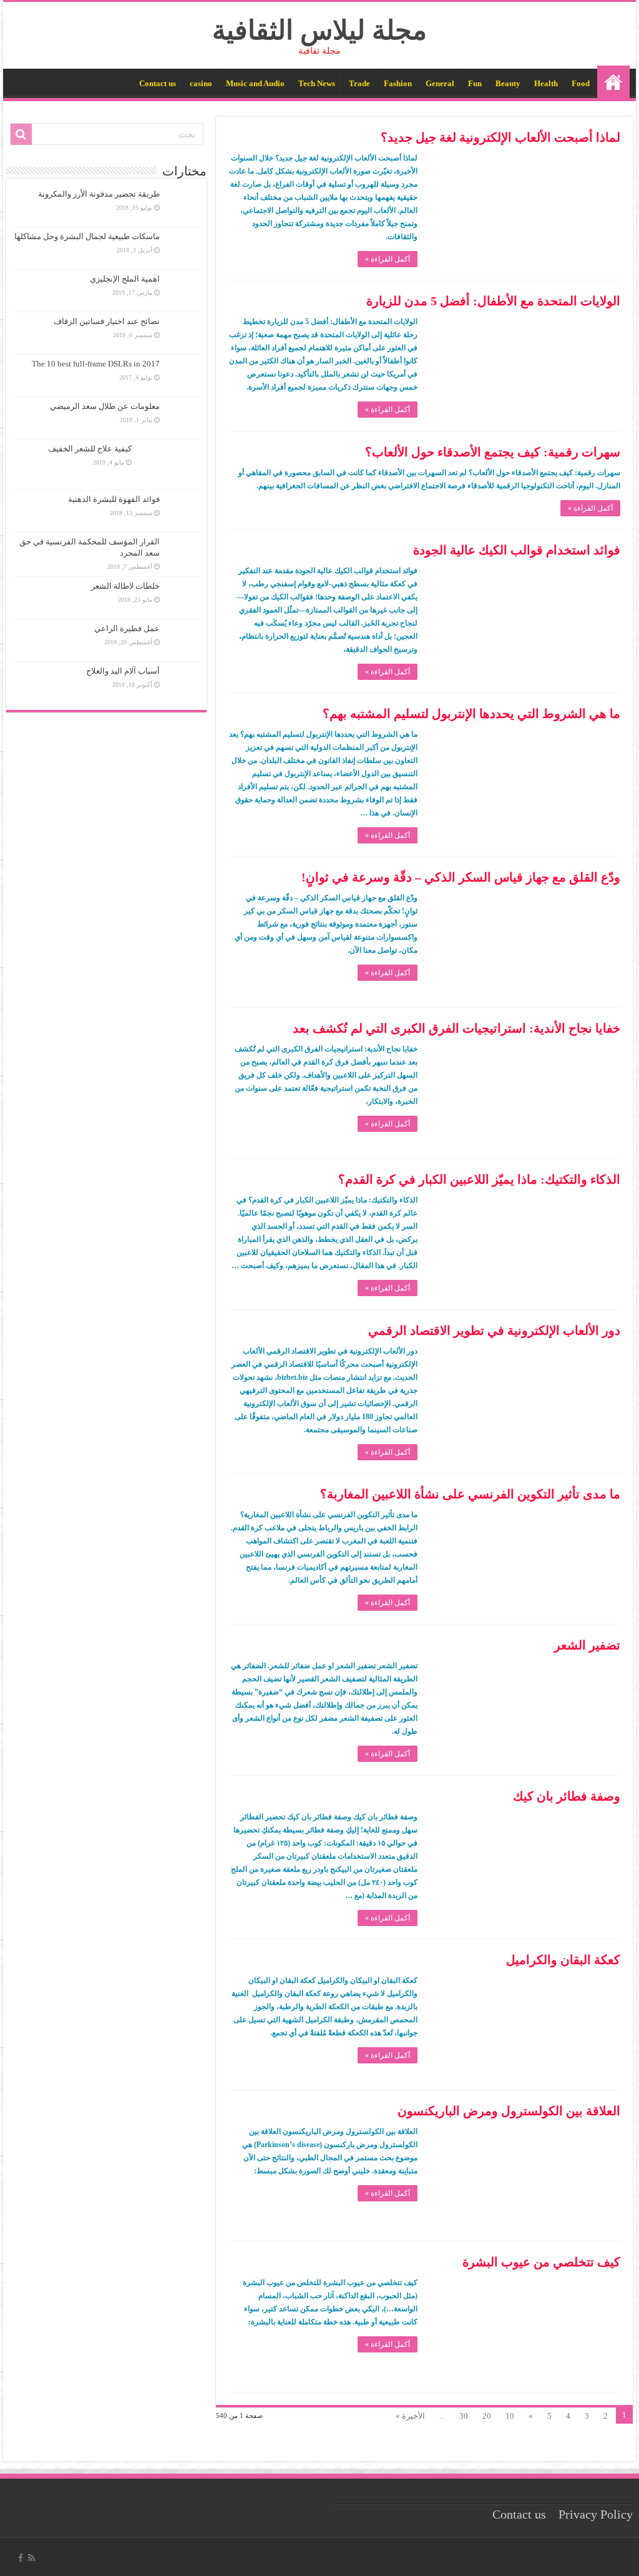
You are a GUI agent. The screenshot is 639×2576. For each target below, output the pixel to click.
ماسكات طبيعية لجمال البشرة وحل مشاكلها (87, 236)
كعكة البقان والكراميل (563, 1960)
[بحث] (21, 134)
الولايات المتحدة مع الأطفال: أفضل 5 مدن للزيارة (493, 301)
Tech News (317, 83)
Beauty (508, 83)
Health (546, 83)
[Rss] (32, 2558)
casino (201, 83)
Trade (359, 83)
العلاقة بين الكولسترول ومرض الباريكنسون (509, 2111)
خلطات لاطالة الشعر (125, 586)
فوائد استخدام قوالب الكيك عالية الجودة (517, 550)
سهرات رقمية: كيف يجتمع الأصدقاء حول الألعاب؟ (493, 452)
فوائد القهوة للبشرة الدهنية (114, 499)
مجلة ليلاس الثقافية (319, 30)
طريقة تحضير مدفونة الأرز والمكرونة (99, 194)
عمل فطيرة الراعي (127, 628)
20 (487, 2416)
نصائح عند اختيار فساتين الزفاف (107, 321)
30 (464, 2416)
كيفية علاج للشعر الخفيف (90, 449)
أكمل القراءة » (388, 259)
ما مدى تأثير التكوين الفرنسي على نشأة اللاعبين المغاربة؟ (470, 1494)
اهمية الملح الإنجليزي (125, 279)
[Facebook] (21, 2558)
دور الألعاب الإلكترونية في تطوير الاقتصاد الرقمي (494, 1330)
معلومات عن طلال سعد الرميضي (105, 406)
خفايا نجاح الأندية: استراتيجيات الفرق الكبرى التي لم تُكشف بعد (456, 1028)
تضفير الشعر (587, 1645)
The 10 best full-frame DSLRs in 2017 (96, 364)
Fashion (398, 83)
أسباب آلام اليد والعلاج (123, 671)
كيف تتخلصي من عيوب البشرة (541, 2262)
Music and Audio (255, 83)
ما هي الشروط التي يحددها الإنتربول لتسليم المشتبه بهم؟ (471, 714)
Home (613, 82)
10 (510, 2416)
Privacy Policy (596, 2515)
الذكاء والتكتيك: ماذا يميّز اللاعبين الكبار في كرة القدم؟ (479, 1179)
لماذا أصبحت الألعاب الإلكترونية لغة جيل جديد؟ (500, 137)
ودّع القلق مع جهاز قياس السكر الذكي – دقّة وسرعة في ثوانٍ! (461, 877)
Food (581, 83)
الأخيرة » (410, 2416)
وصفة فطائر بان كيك (567, 1796)
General (440, 83)
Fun (475, 83)
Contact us (158, 83)
